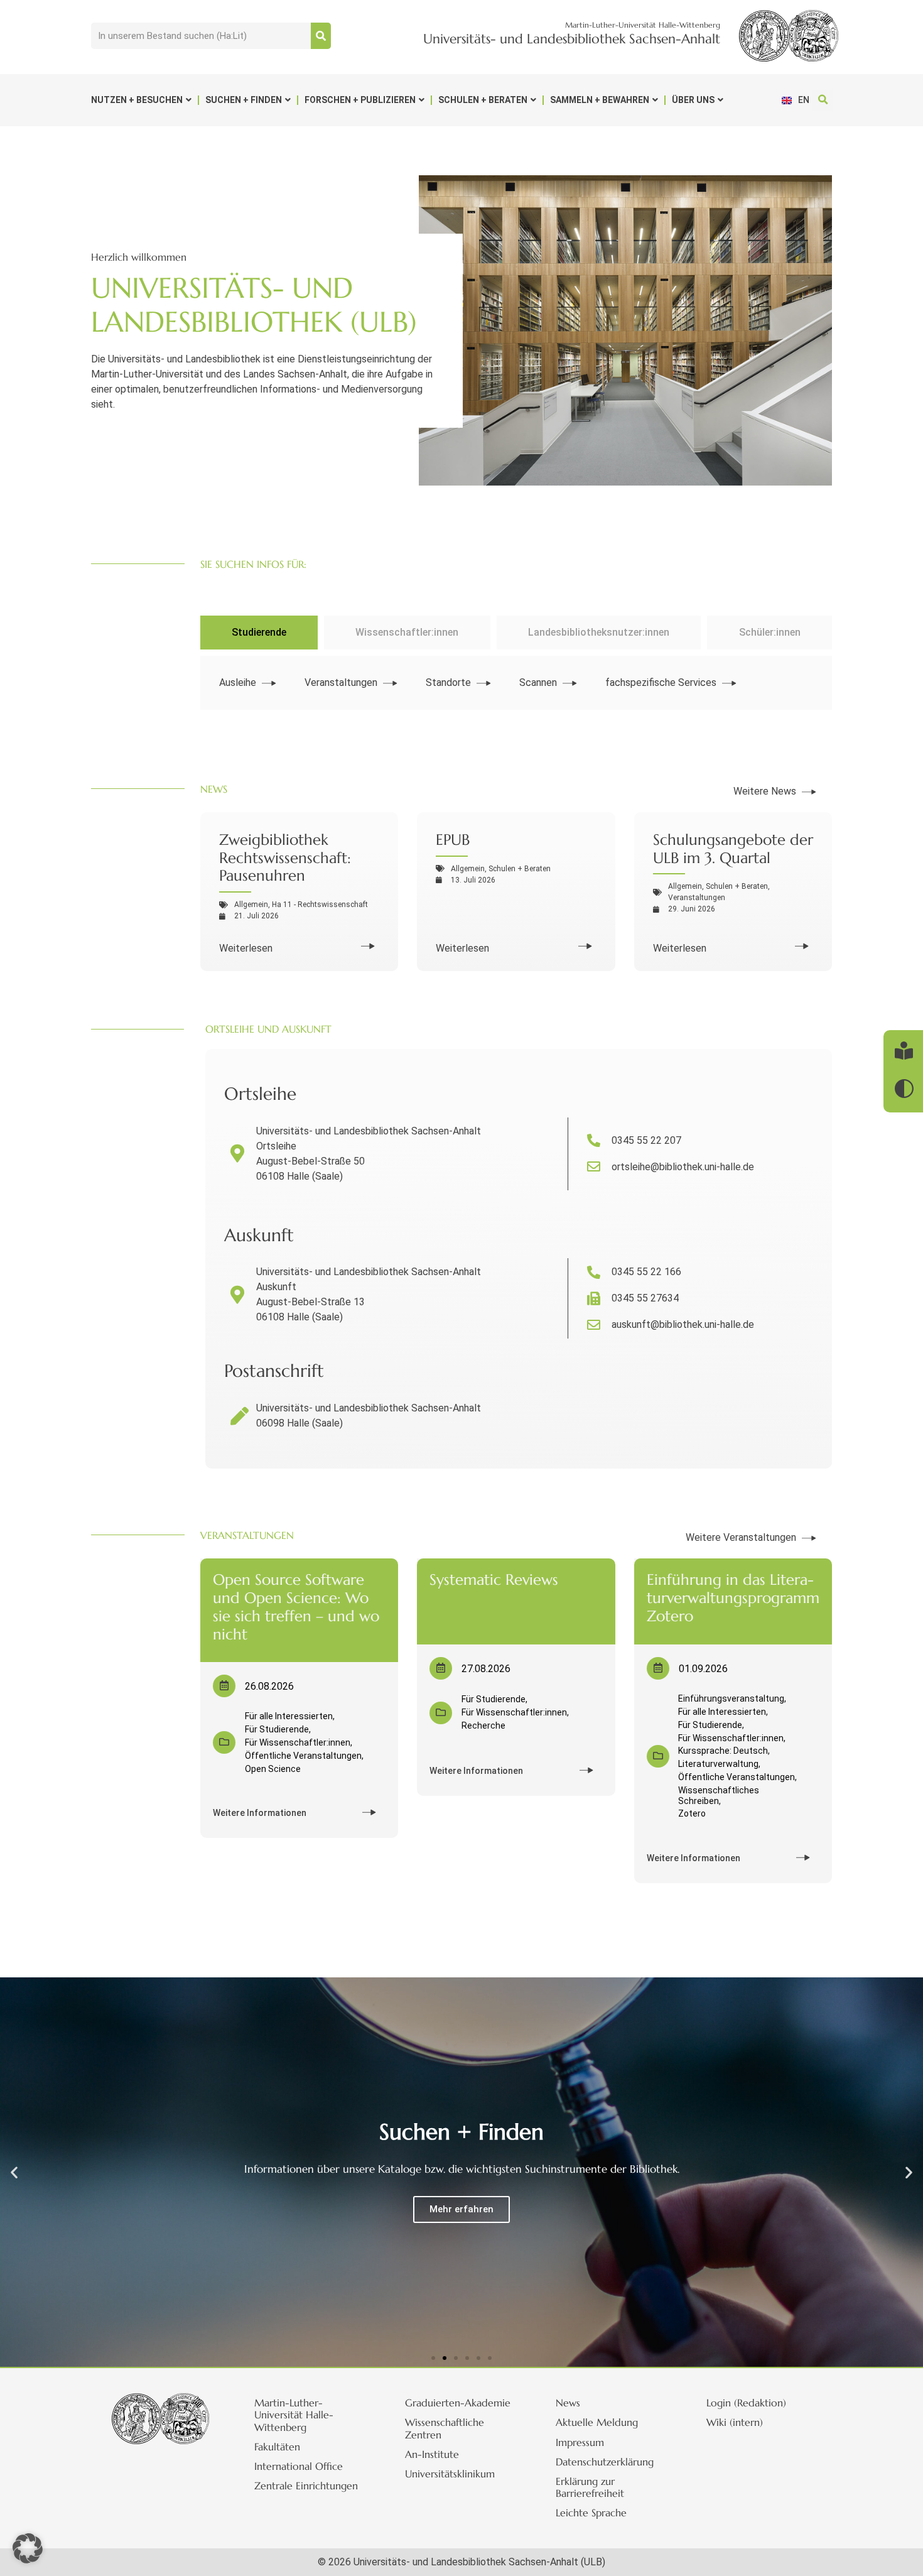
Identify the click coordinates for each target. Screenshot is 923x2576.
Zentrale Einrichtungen (306, 2486)
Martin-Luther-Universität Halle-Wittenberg (294, 2415)
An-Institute (432, 2454)
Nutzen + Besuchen (137, 100)
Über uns (693, 100)
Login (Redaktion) (746, 2403)
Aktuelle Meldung (597, 2422)
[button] (823, 100)
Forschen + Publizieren (360, 100)
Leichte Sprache (591, 2513)
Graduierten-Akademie (458, 2403)
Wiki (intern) (735, 2422)
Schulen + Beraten (483, 100)
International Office (299, 2466)
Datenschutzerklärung (605, 2462)
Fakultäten (277, 2447)
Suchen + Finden (244, 100)
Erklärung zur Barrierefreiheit (590, 2487)
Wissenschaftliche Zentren (445, 2428)
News (568, 2403)
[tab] (259, 633)
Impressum (580, 2442)
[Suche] (321, 36)
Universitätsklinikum (450, 2474)
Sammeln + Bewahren (600, 100)
